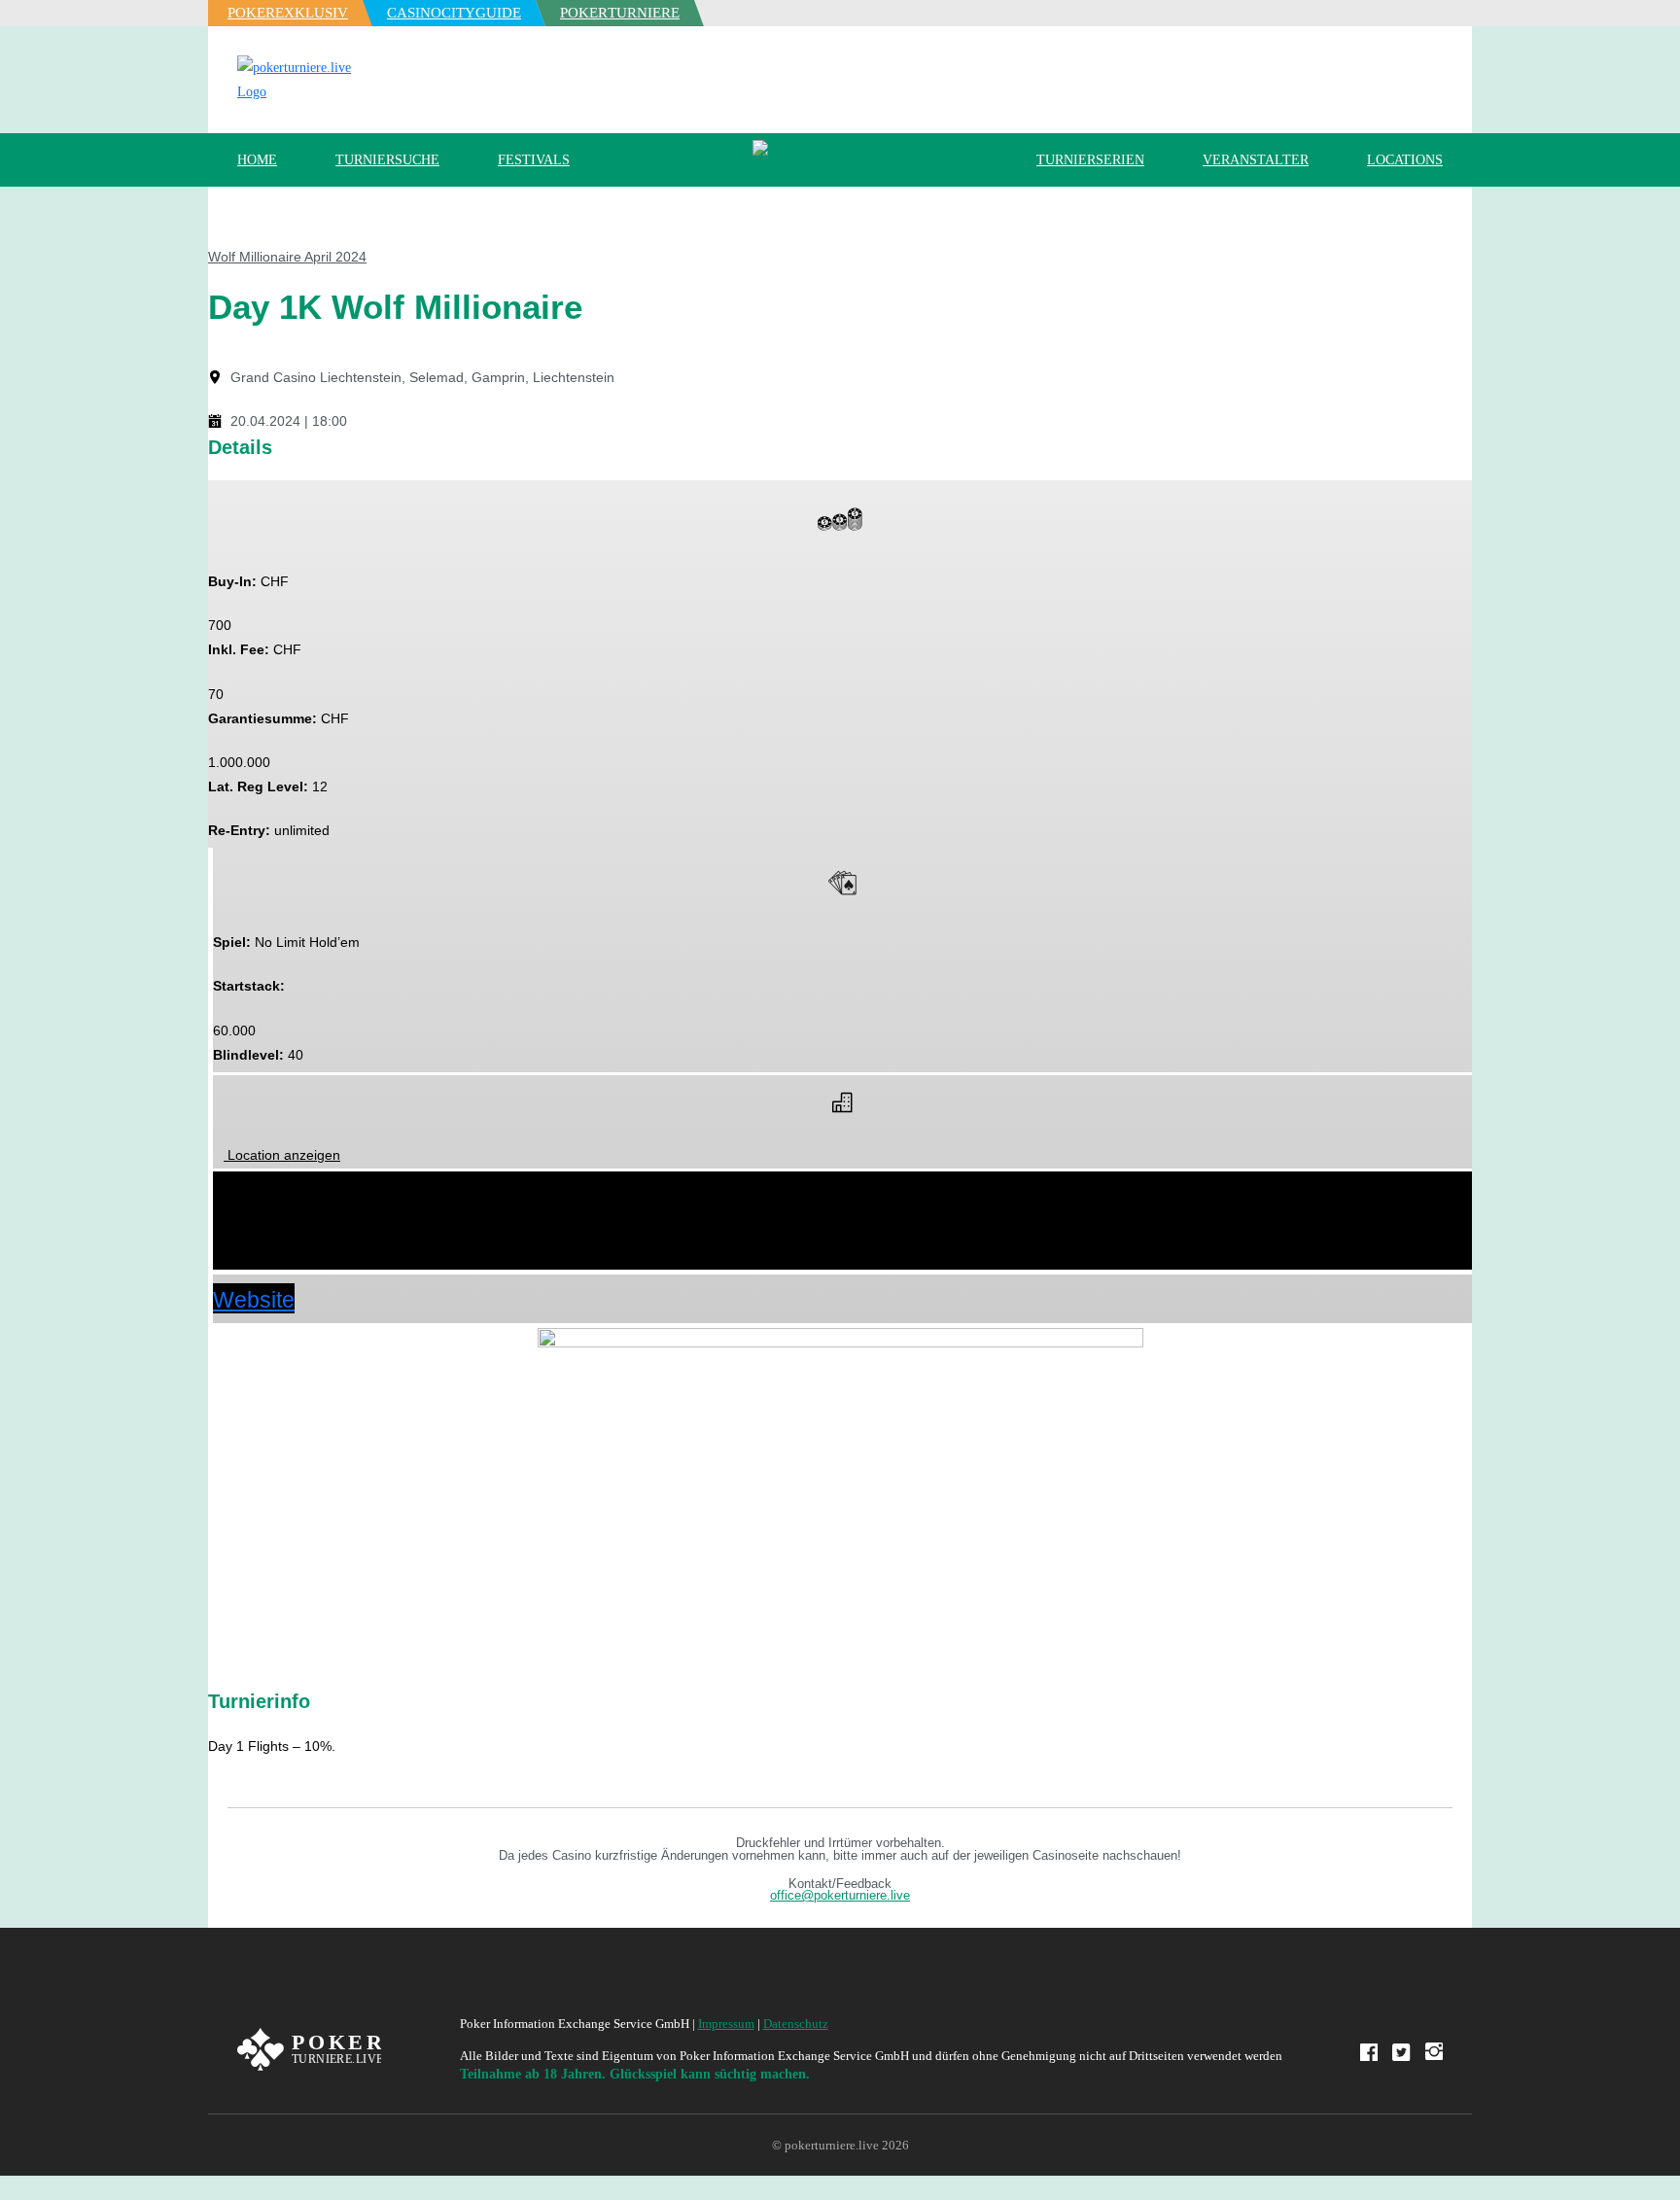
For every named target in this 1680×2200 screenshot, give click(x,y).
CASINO (454, 13)
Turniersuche (387, 160)
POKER (288, 13)
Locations (1405, 160)
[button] (842, 1188)
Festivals (534, 160)
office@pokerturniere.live (840, 1896)
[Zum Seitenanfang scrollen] (5, 2188)
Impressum (726, 2024)
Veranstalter (1256, 160)
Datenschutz (796, 2024)
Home (257, 160)
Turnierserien (1090, 160)
